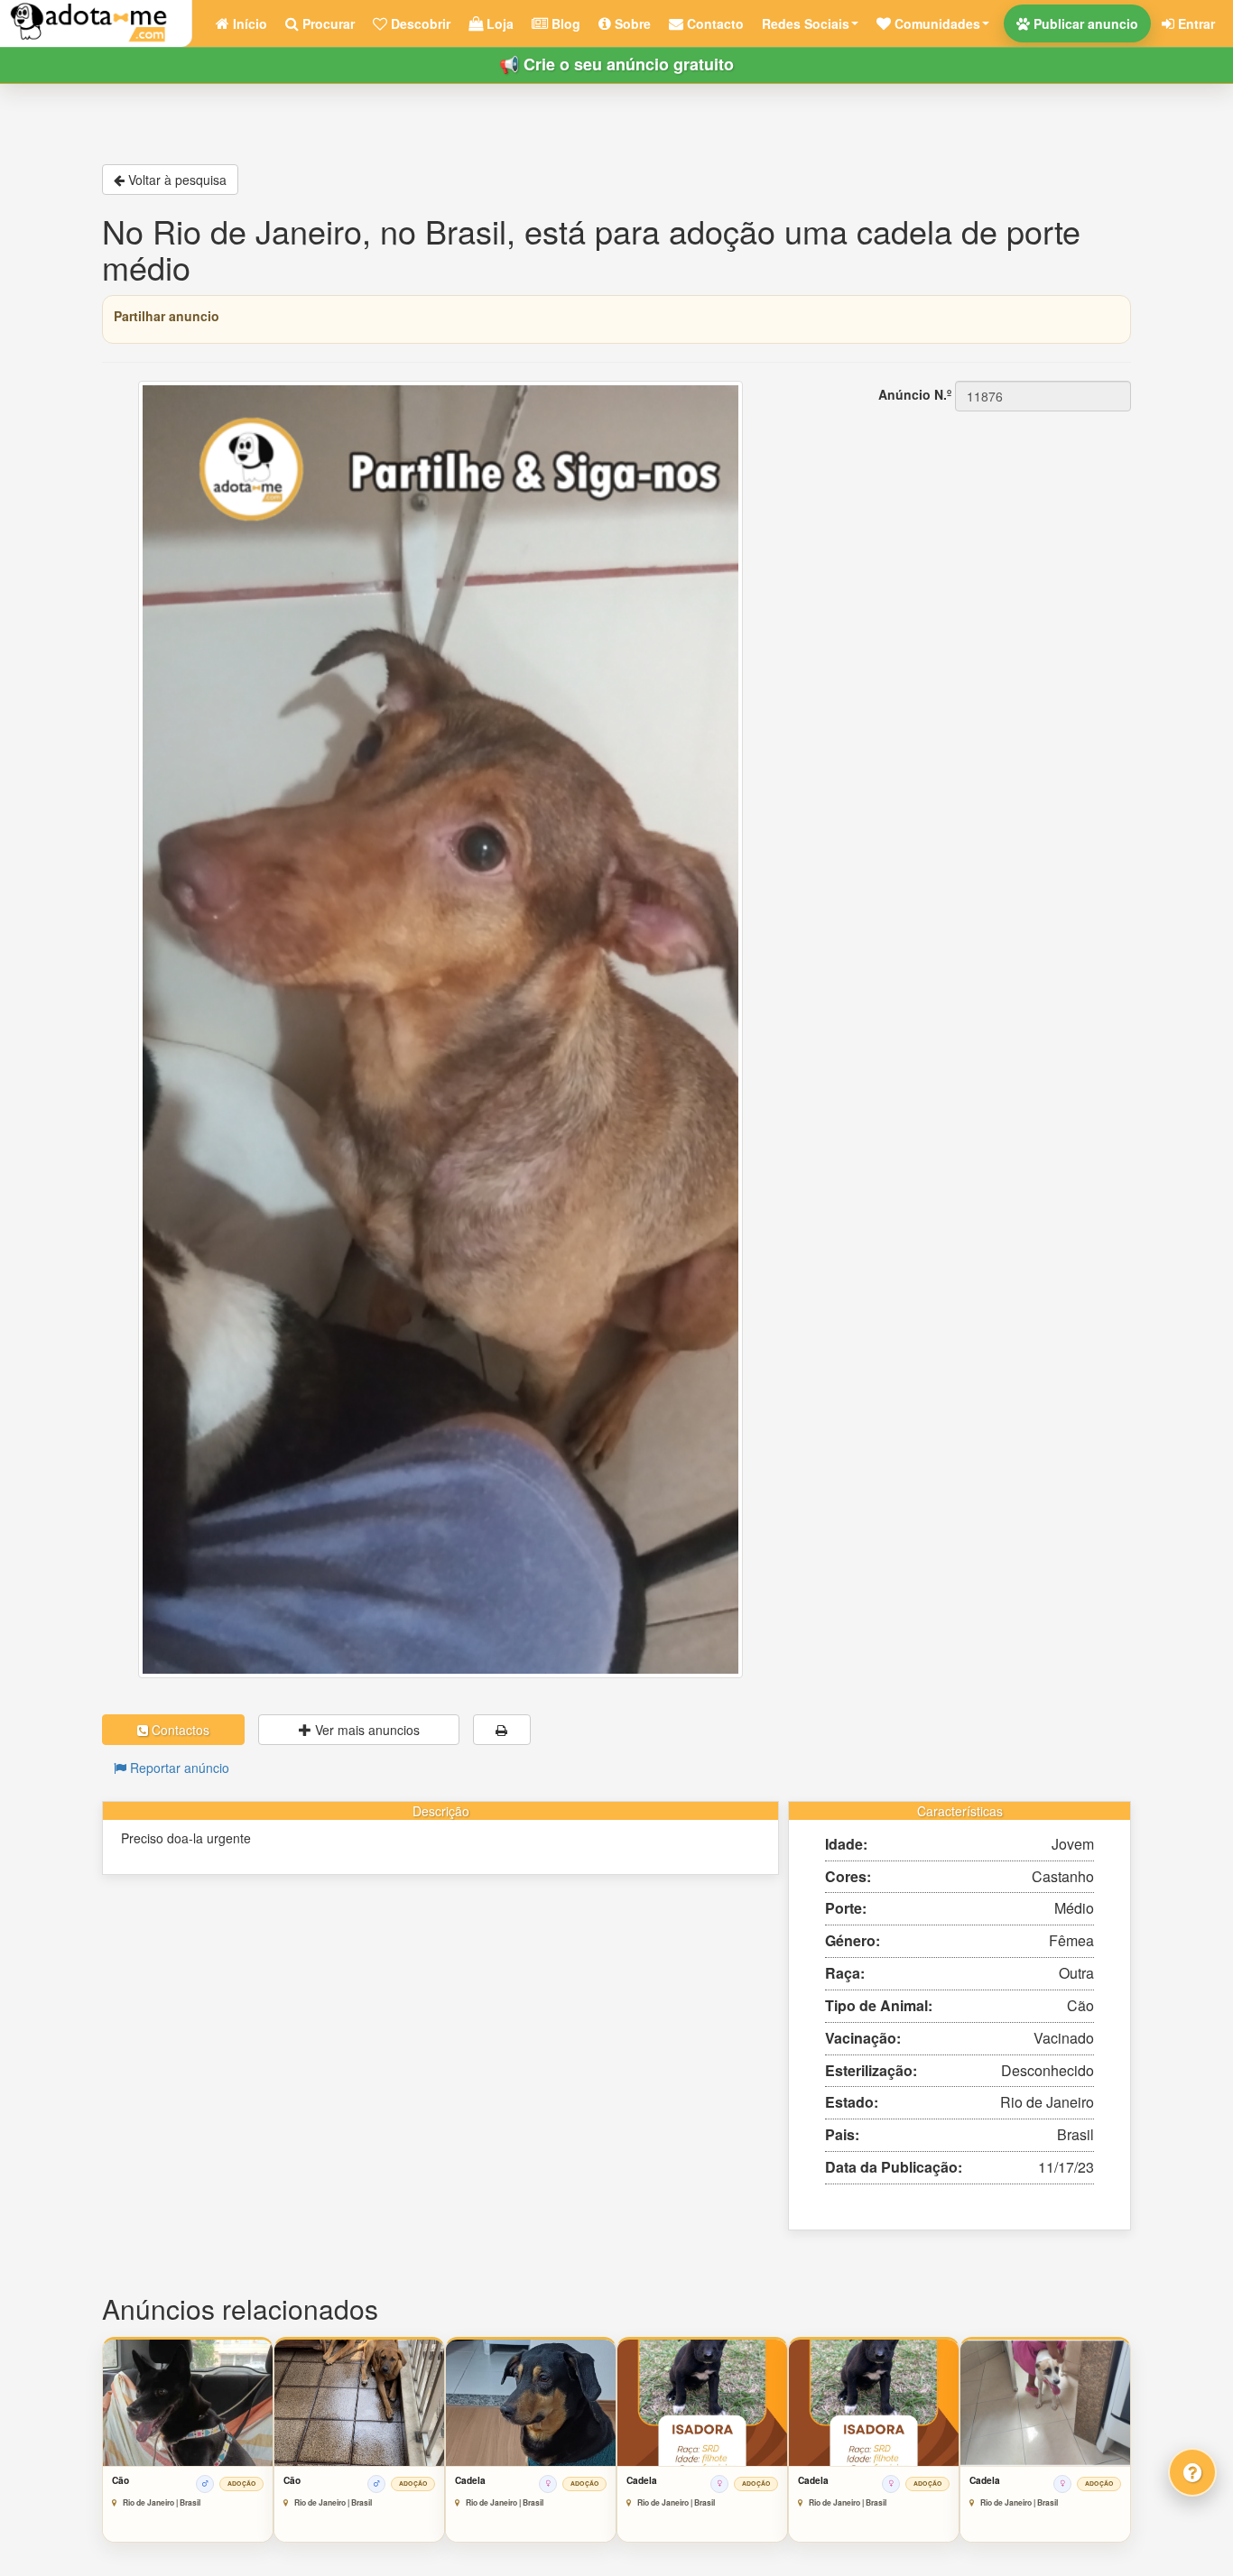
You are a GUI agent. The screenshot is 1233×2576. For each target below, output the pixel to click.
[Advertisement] (969, 526)
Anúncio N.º (915, 394)
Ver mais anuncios (366, 1730)
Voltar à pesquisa (176, 180)
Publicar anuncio (1084, 23)
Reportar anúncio (178, 1768)
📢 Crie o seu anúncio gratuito (616, 64)
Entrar (1195, 23)
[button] (933, 23)
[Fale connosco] (1192, 2472)
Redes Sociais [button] (806, 23)
